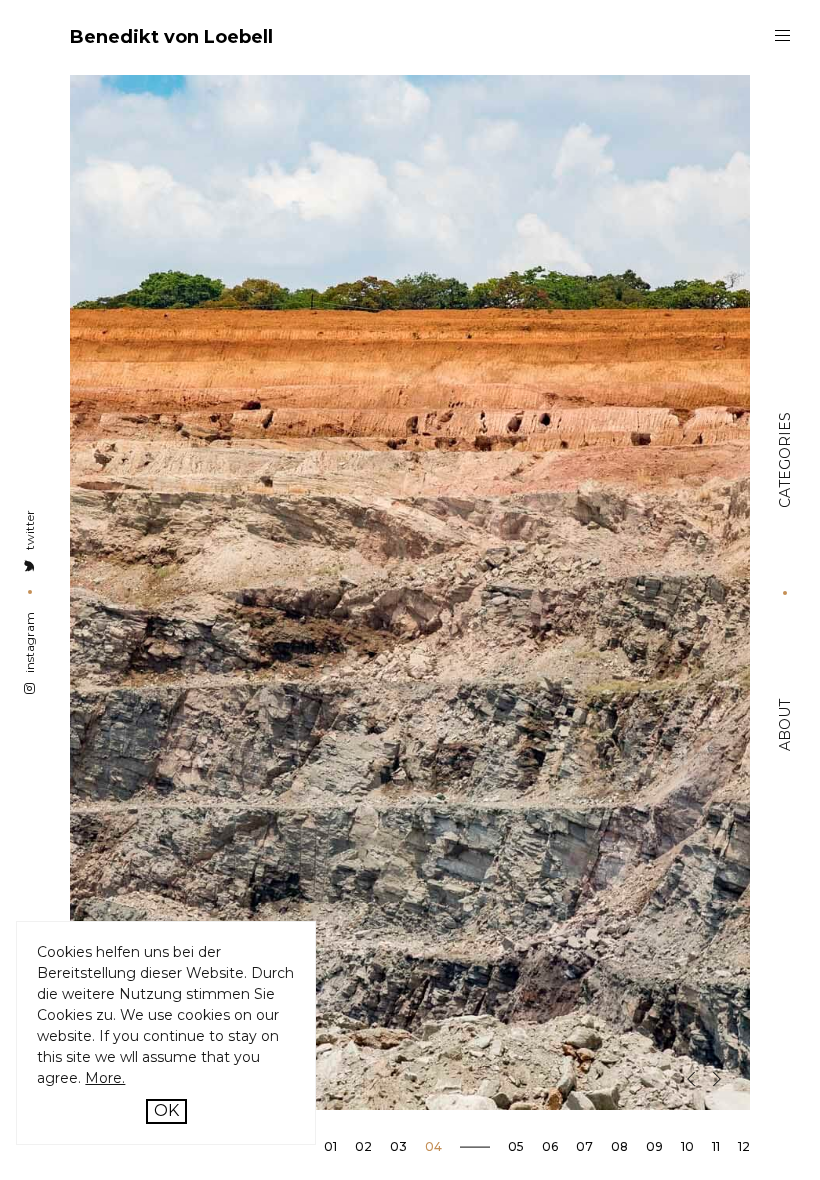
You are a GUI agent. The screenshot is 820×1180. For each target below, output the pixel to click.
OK (166, 1110)
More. (105, 1078)
